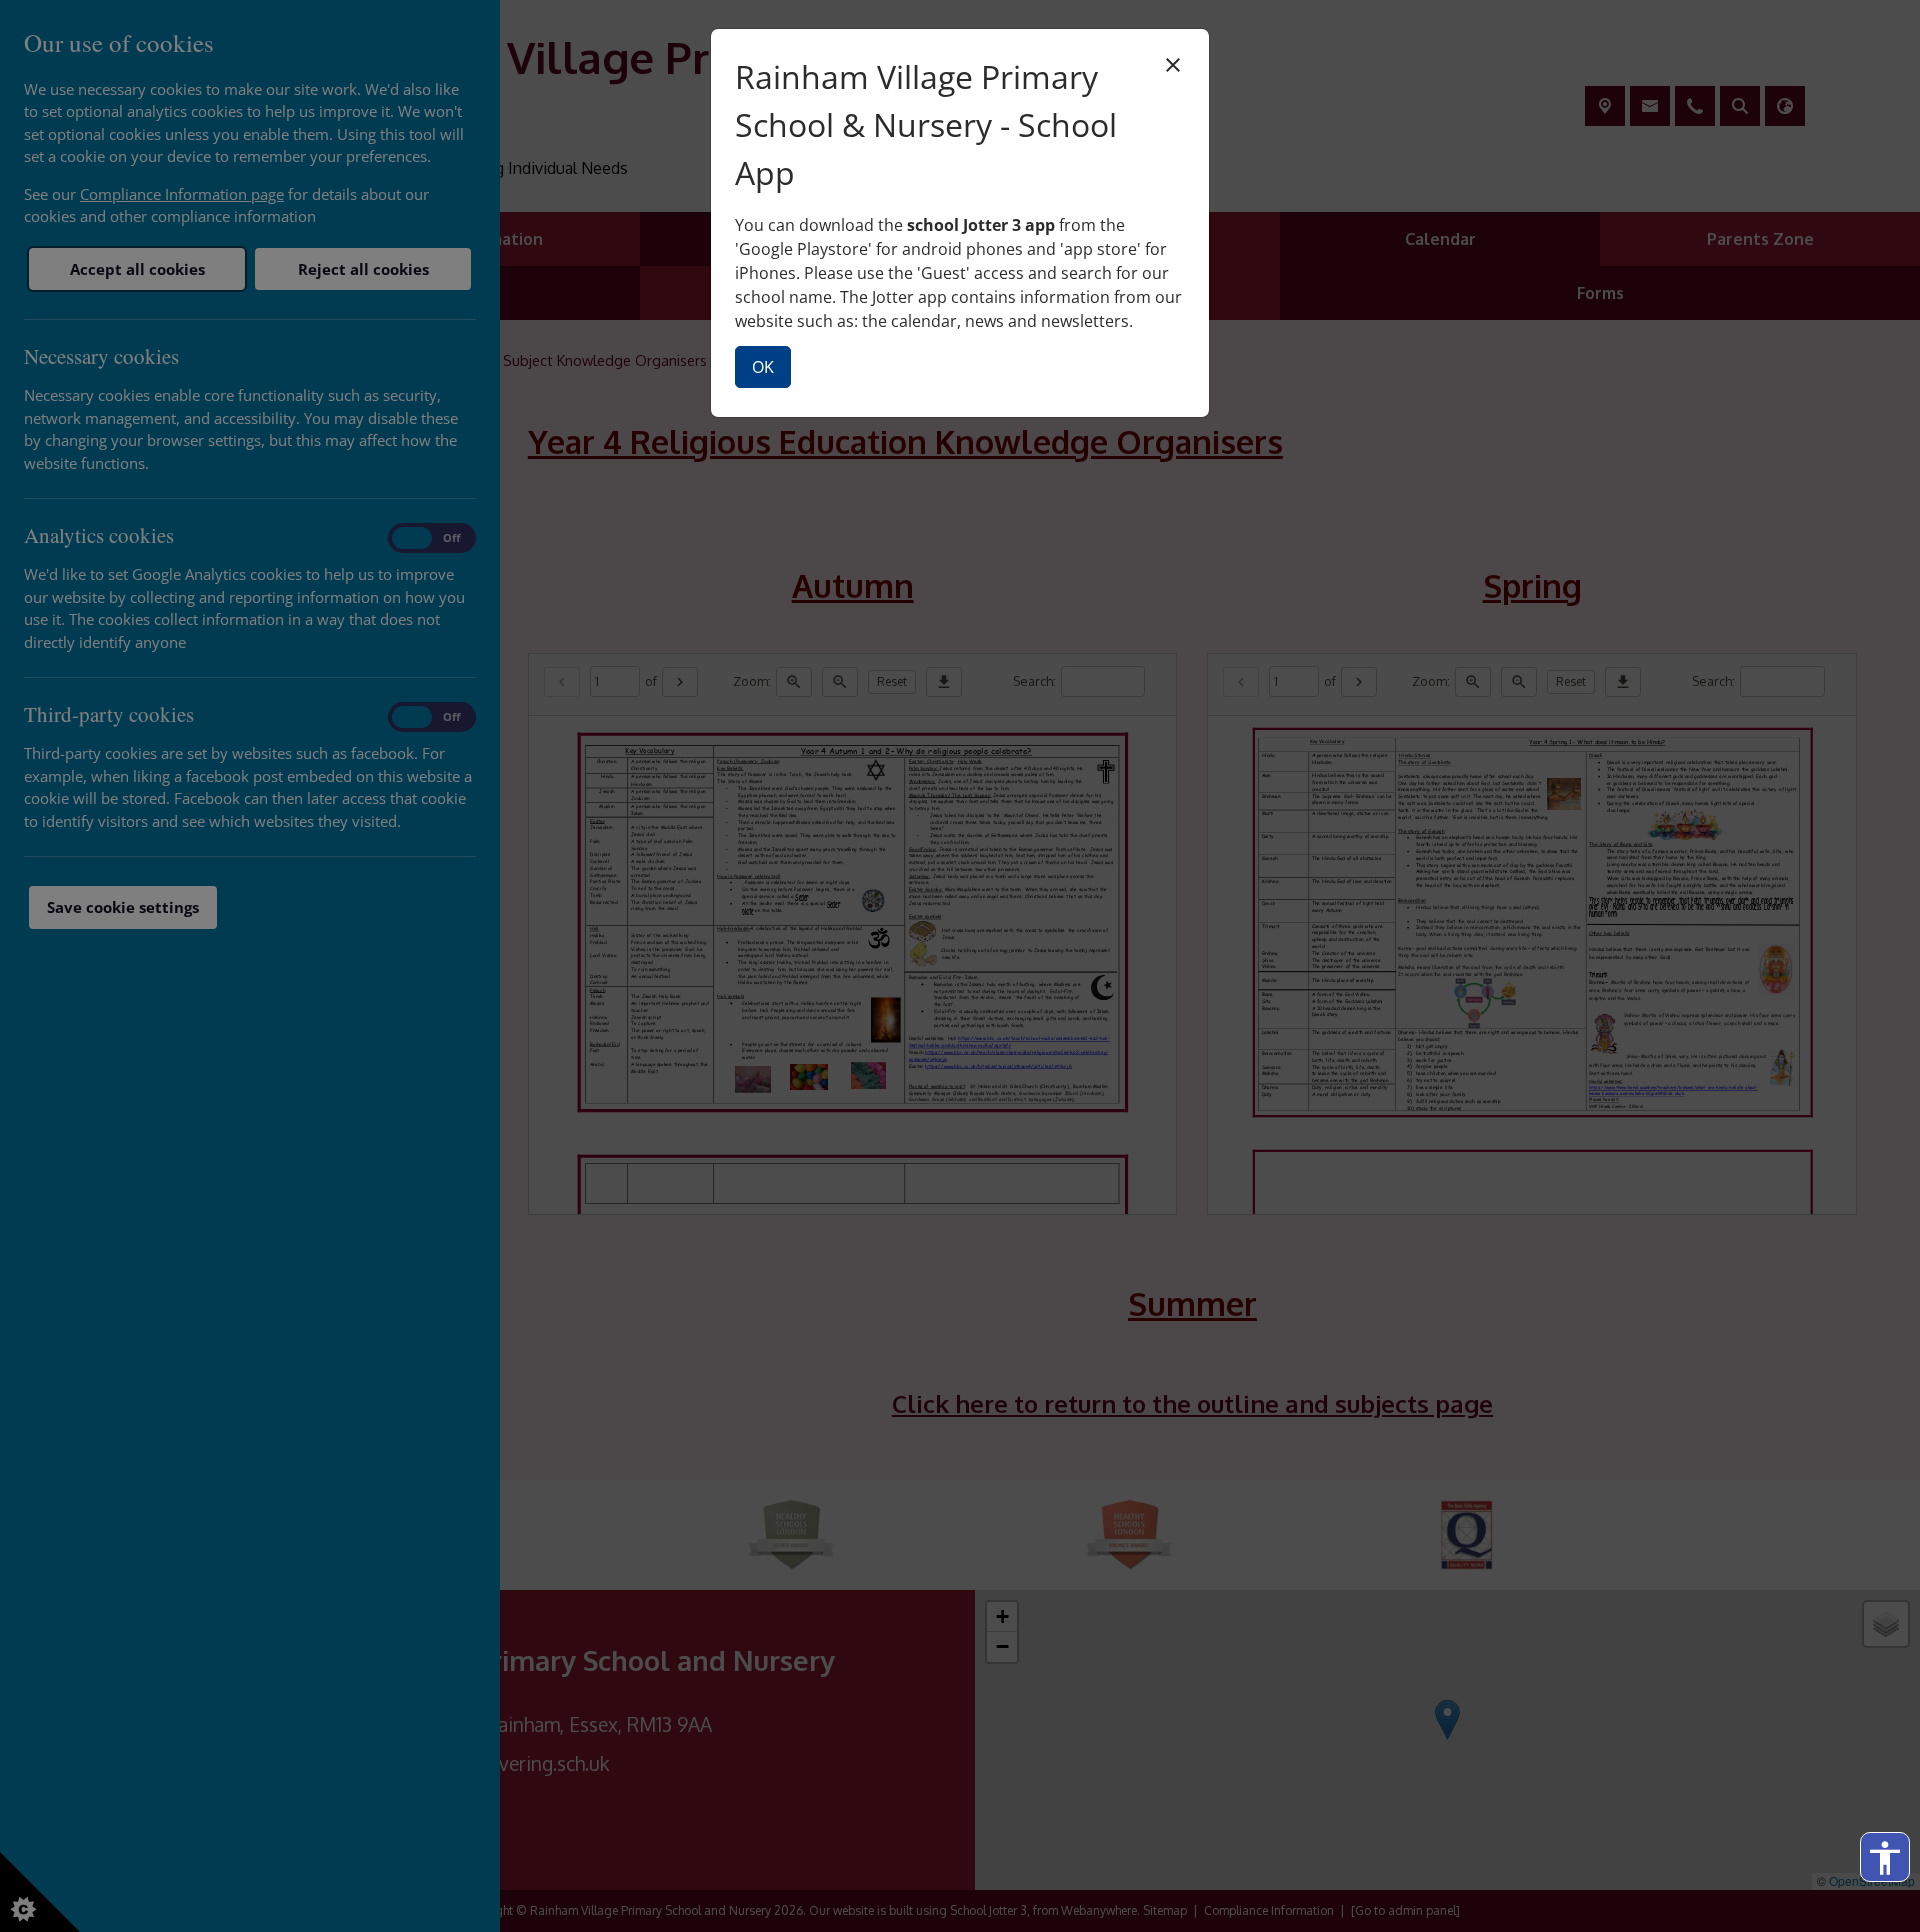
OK (763, 367)
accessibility (1885, 1858)
